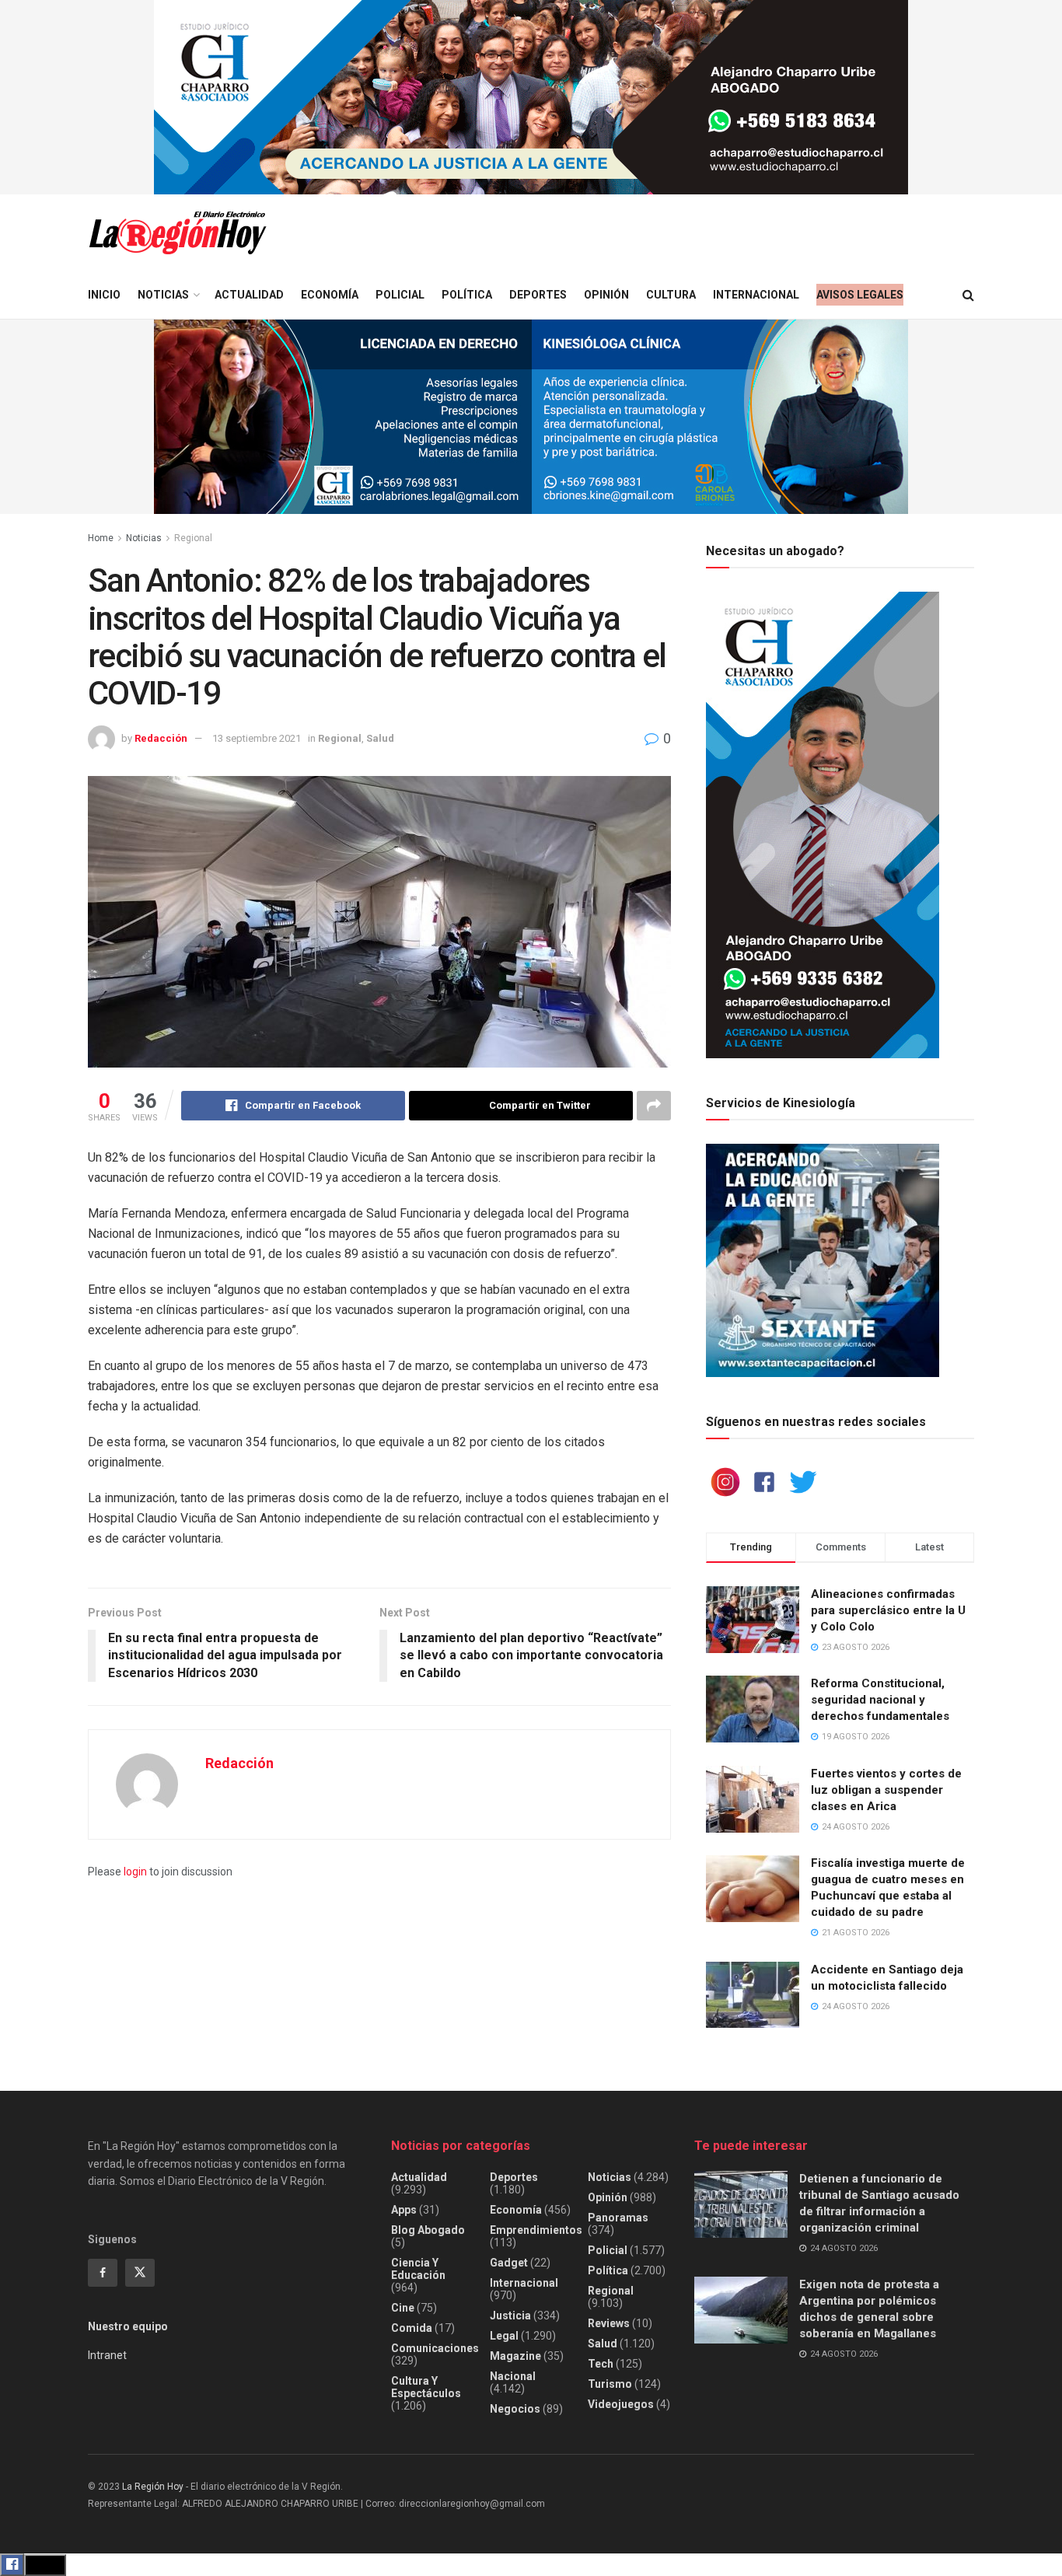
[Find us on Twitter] (140, 2273)
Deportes (538, 295)
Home (101, 538)
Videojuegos (621, 2404)
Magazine (515, 2356)
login (135, 1872)
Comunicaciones (435, 2348)
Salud (380, 738)
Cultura (671, 295)
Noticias (163, 295)
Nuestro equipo (128, 2326)
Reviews (609, 2323)
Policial (400, 295)
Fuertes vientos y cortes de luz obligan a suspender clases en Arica (886, 1790)
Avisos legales (860, 295)
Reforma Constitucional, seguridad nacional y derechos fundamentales (880, 1700)
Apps (404, 2210)
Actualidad (249, 295)
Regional (193, 538)
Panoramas (618, 2218)
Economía (330, 295)
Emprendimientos (536, 2230)
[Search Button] (968, 295)
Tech (601, 2364)
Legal (504, 2336)
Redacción (161, 738)
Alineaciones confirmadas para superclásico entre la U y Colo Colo (888, 1610)
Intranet (107, 2355)
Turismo (610, 2384)
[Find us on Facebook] (103, 2273)
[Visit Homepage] (177, 233)
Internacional (756, 295)
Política (467, 295)
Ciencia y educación (418, 2269)
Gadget (509, 2263)
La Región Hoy (153, 2487)
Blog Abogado (428, 2230)
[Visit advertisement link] (531, 97)
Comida (412, 2328)
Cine (403, 2308)
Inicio (104, 295)
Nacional (513, 2376)
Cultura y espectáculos (426, 2387)
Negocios (515, 2409)
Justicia (510, 2316)
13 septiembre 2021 (257, 738)
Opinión (606, 295)
